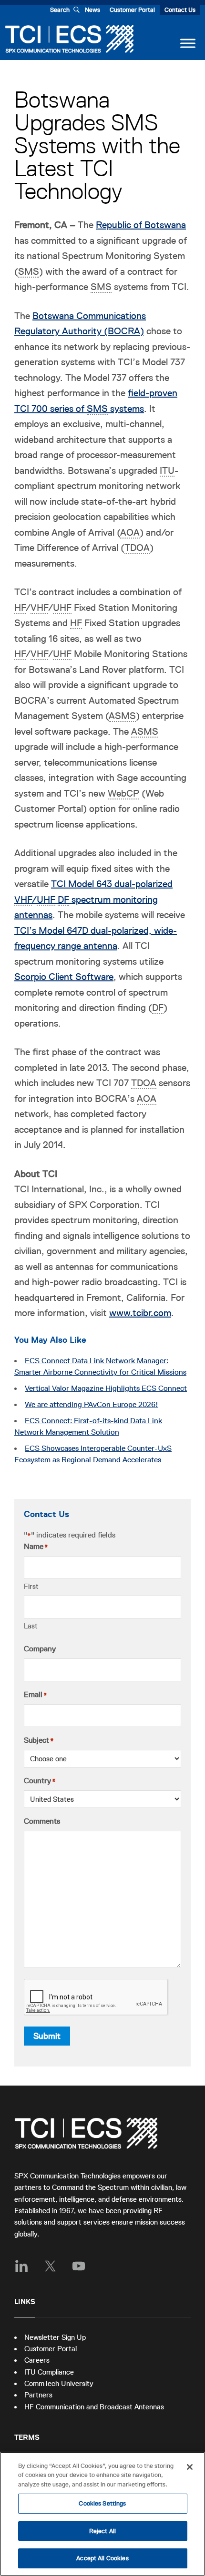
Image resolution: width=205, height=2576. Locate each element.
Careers (37, 2360)
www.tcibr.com (140, 1313)
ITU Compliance (49, 2372)
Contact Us (180, 10)
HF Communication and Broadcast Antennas (94, 2407)
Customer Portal (132, 10)
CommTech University (59, 2383)
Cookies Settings (102, 2503)
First (31, 1586)
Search (60, 10)
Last (31, 1626)
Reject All (102, 2531)
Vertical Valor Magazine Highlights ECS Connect (106, 1388)
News (92, 10)
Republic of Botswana (141, 225)
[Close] (190, 2467)
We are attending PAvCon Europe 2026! (92, 1405)
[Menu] (188, 43)
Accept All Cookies (102, 2558)
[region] (102, 2514)
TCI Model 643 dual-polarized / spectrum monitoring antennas (93, 899)
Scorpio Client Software (64, 977)
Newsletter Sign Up (55, 2337)
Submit (47, 2036)
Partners (38, 2395)
